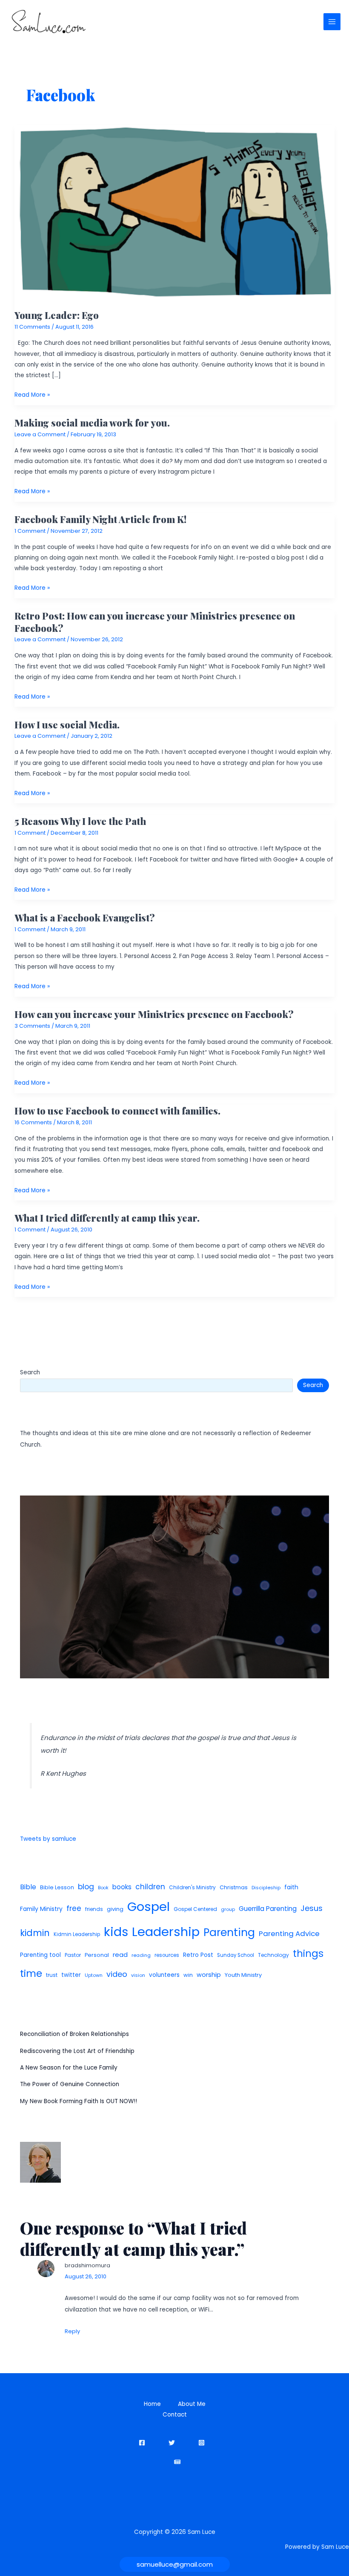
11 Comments (32, 327)
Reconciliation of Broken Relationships (74, 2034)
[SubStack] (177, 2462)
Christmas (234, 1887)
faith (291, 1887)
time (31, 1973)
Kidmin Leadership (77, 1934)
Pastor (73, 1955)
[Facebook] (142, 2443)
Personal (97, 1955)
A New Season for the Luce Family (69, 2068)
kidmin (35, 1933)
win (188, 1975)
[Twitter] (172, 2443)
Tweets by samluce (48, 1839)
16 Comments (33, 1122)
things (308, 1953)
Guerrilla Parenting (268, 1909)
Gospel (149, 1906)
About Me (192, 2404)
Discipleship (266, 1888)
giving (115, 1909)
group (228, 1909)
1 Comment (30, 531)
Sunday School (236, 1955)
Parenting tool (40, 1955)
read (120, 1955)
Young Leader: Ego (57, 315)
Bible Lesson (57, 1887)
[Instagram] (202, 2443)
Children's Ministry (192, 1887)
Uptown (94, 1975)
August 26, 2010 (86, 2276)
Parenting (229, 1932)
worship (209, 1975)
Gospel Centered (195, 1909)
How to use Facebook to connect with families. (117, 1110)
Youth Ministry (243, 1975)
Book (103, 1888)
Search (30, 1372)
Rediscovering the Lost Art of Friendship (77, 2051)
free (74, 1908)
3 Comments (32, 1026)
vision (138, 1975)
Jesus (312, 1908)
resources (167, 1955)
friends (94, 1909)
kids (116, 1932)
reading (141, 1955)
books (122, 1887)
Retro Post (198, 1955)
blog (86, 1887)
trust (52, 1975)
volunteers (164, 1975)
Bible (28, 1887)
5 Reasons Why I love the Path (80, 821)
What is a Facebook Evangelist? (85, 917)
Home (152, 2404)
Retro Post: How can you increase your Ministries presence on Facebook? (155, 621)
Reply (72, 2331)
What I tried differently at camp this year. (107, 1218)
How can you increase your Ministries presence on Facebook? (154, 1014)
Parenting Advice (289, 1933)
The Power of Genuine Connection (70, 2084)
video (117, 1974)
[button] (175, 2564)
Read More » (32, 395)
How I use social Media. (67, 724)
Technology (273, 1955)
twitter (71, 1975)
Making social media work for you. (92, 422)
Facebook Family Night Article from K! (100, 519)
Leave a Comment (40, 434)
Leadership (166, 1932)
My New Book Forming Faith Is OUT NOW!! (79, 2101)
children (150, 1887)
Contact (175, 2415)
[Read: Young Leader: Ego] (175, 212)
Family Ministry (41, 1909)
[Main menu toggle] (332, 22)
